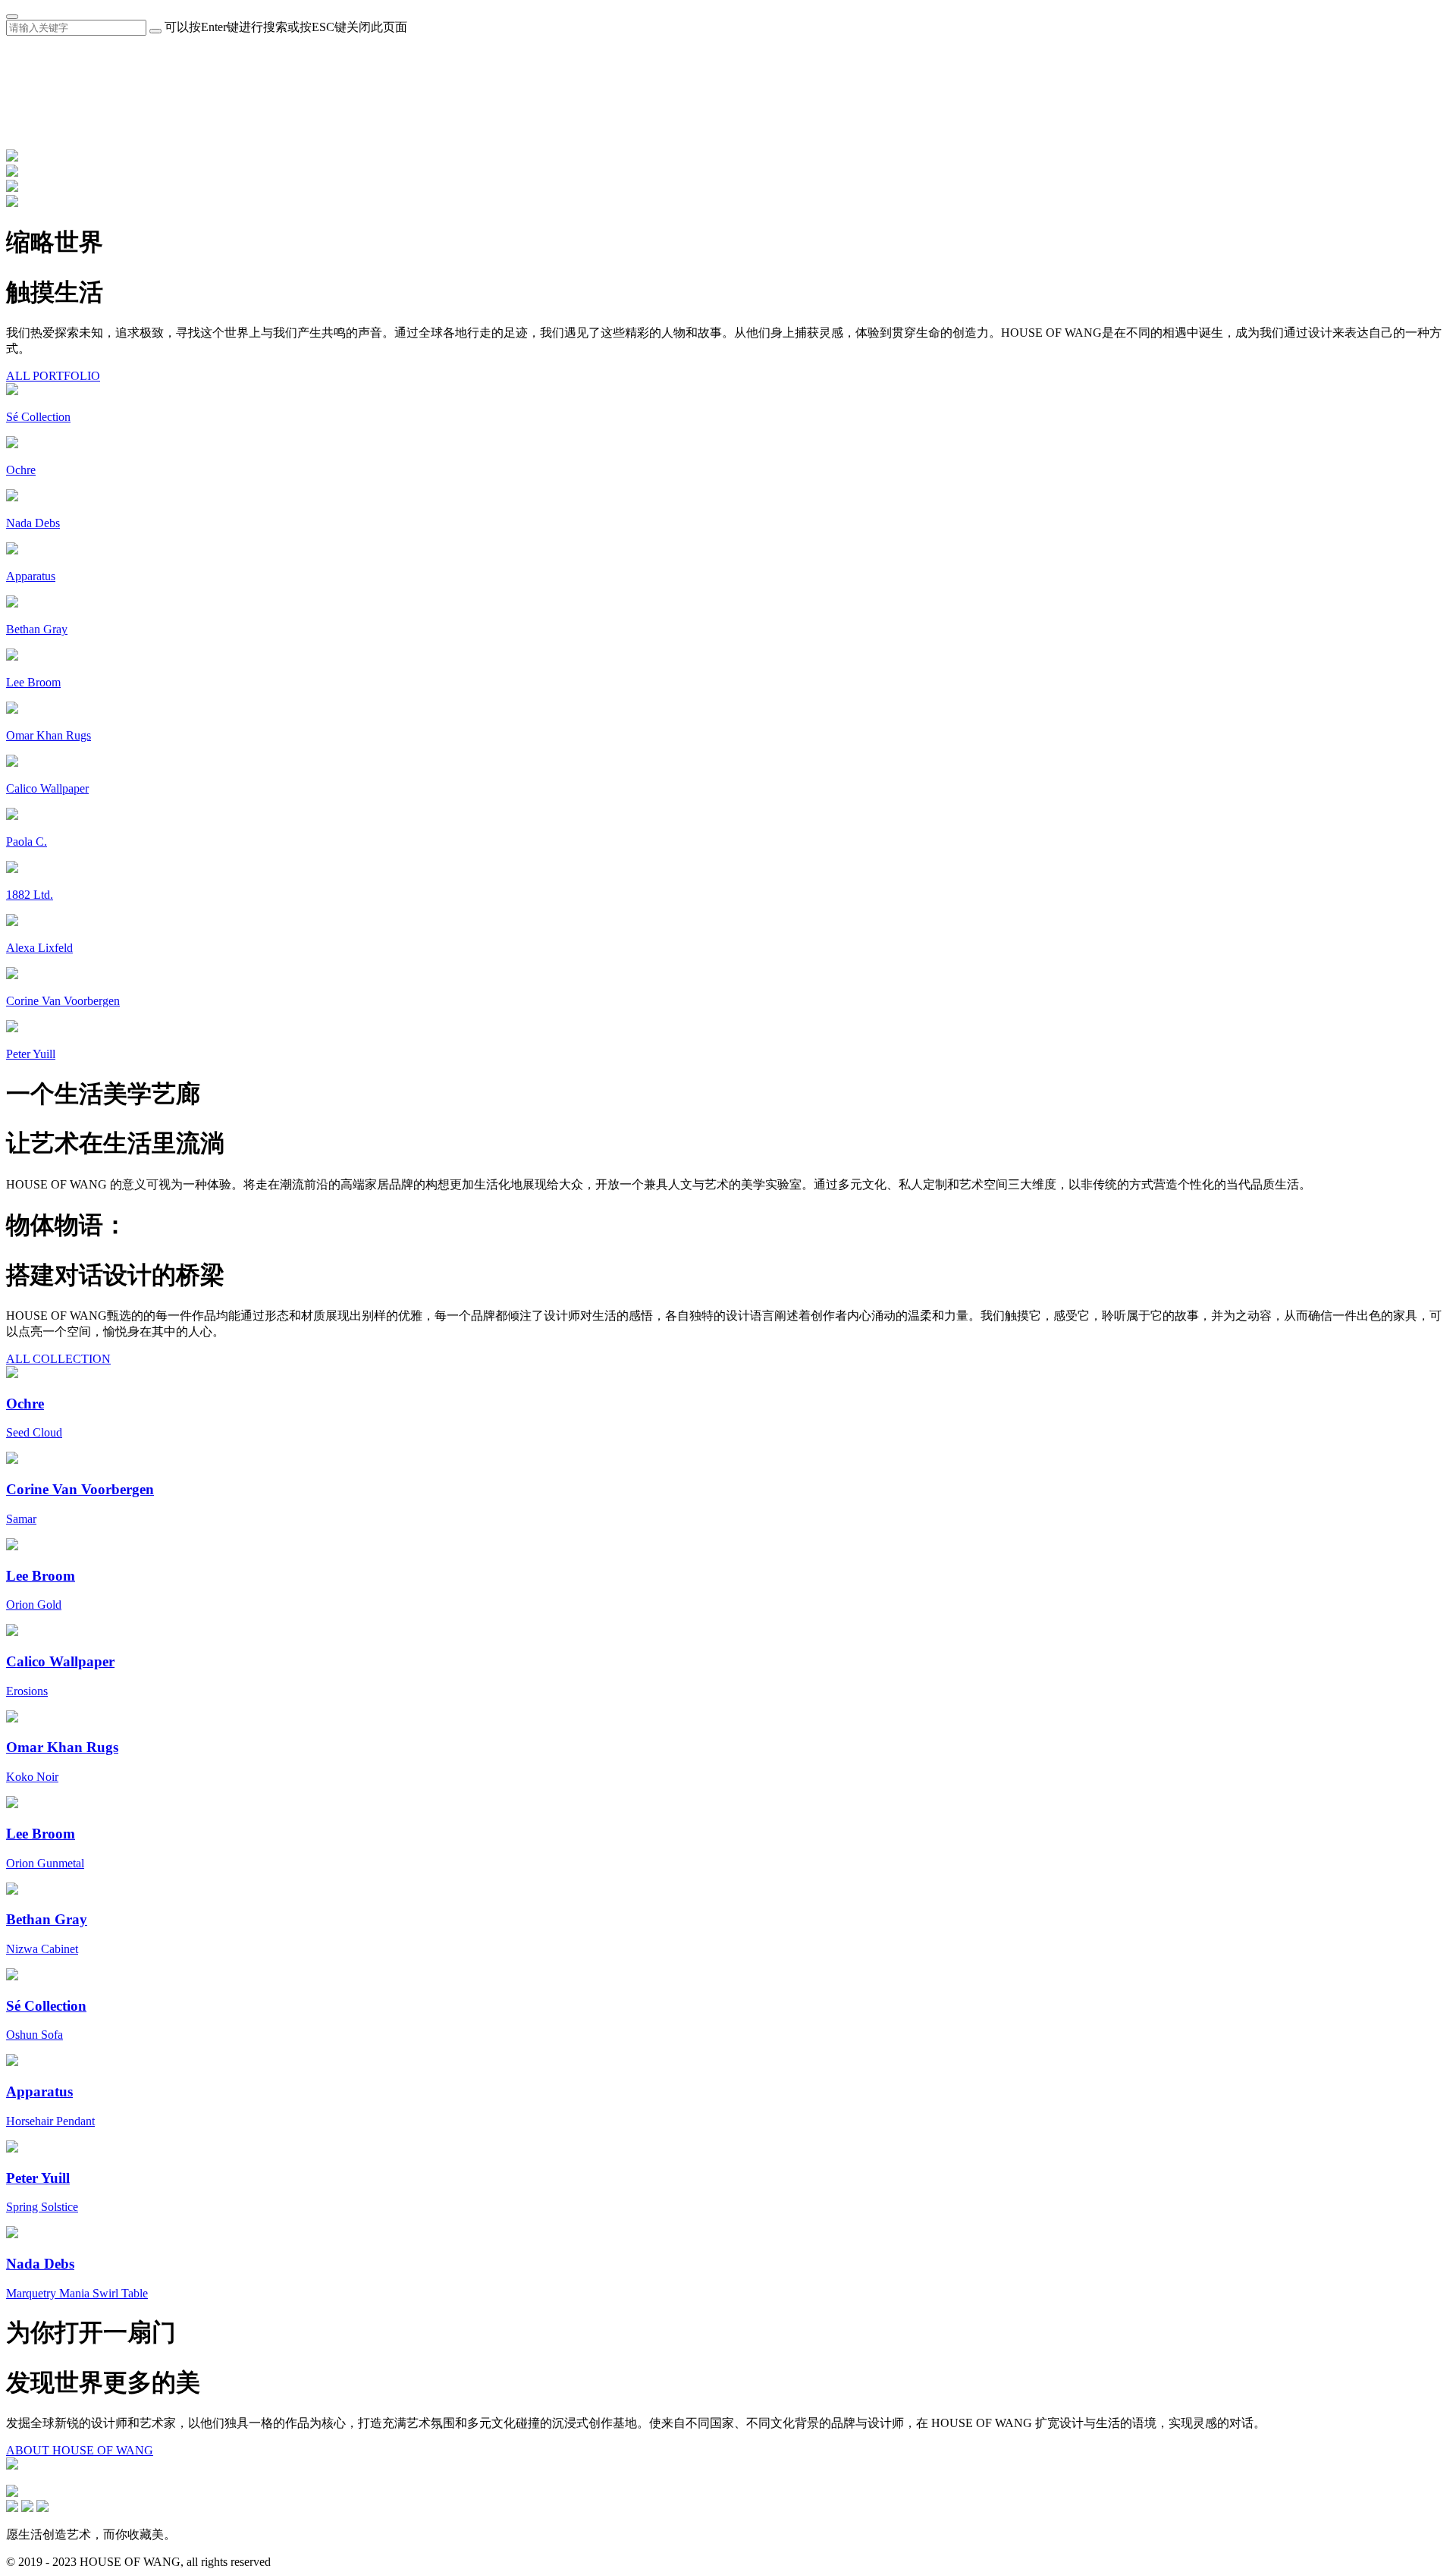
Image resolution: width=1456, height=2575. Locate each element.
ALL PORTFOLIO (53, 376)
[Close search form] (12, 17)
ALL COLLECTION (58, 1359)
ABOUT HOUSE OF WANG (80, 2450)
